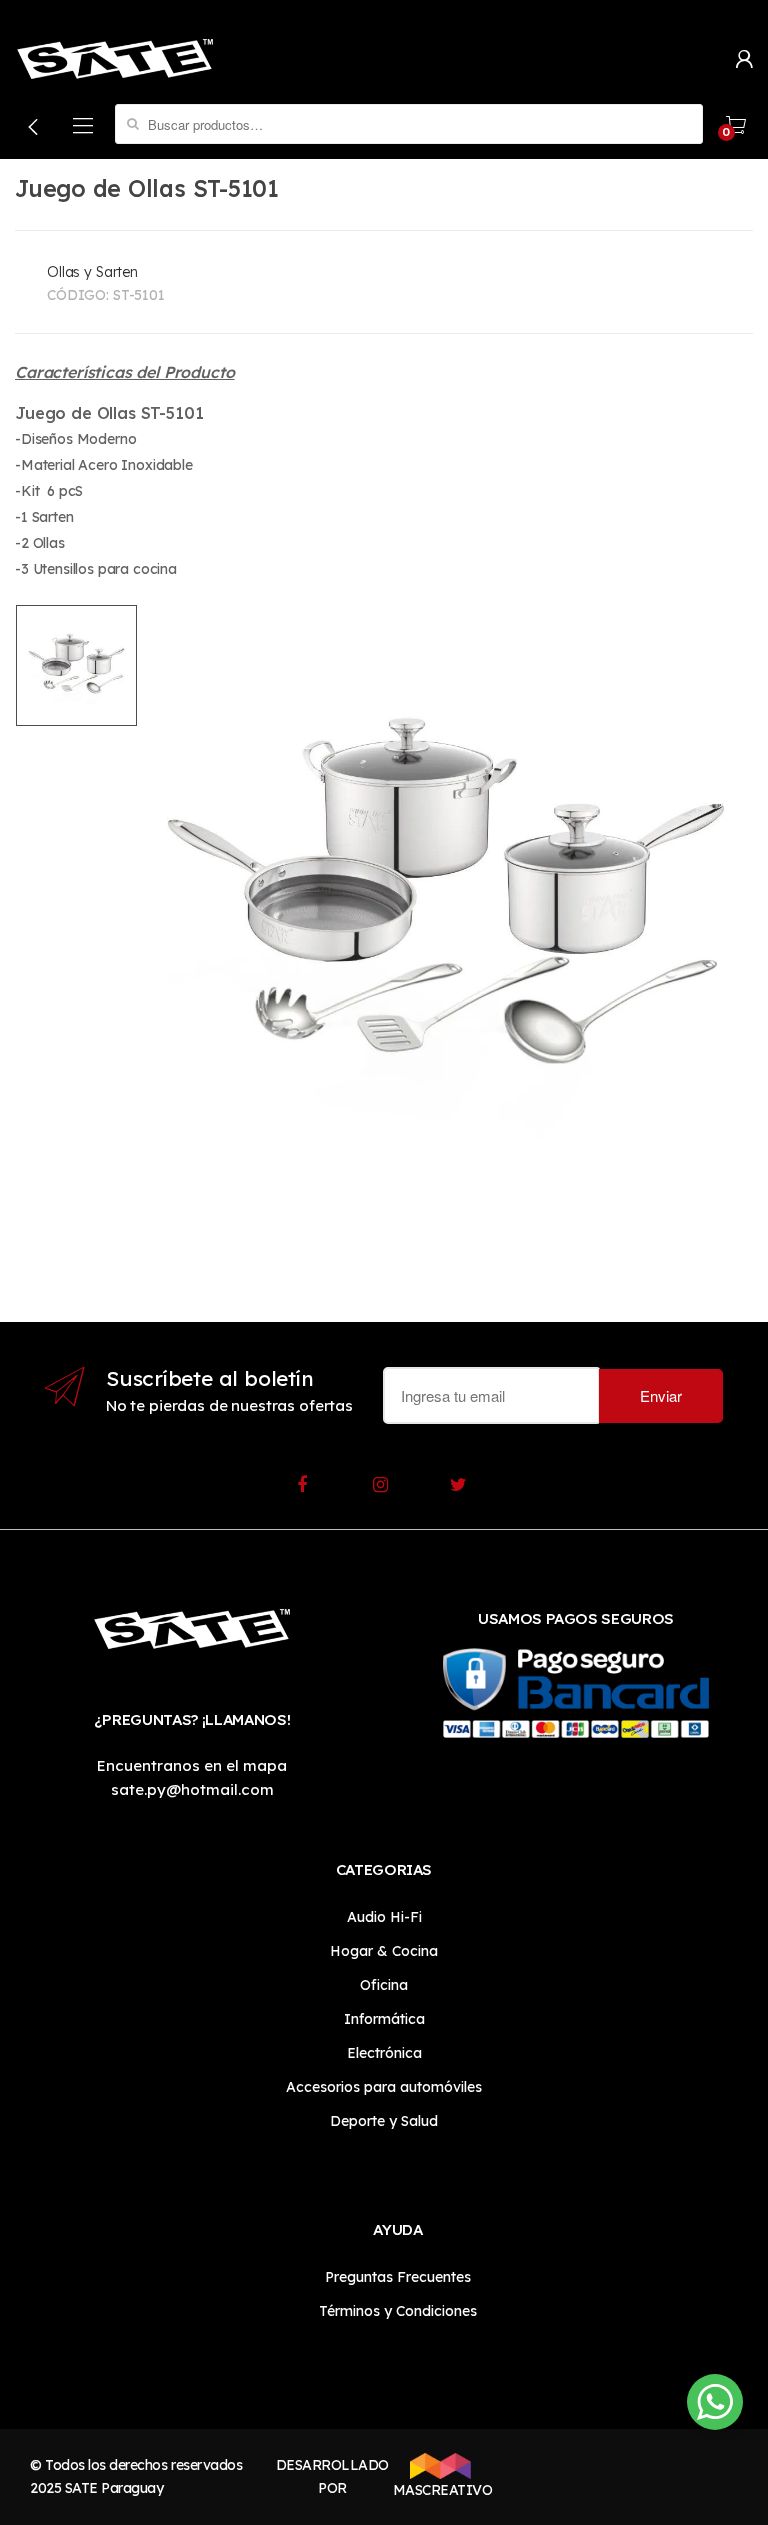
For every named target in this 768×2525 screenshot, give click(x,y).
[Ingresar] (744, 57)
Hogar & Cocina (384, 1951)
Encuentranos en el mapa (192, 1765)
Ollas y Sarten (92, 272)
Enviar (661, 1395)
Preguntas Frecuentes (398, 2277)
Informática (384, 2019)
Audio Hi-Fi (384, 1917)
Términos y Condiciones (398, 2311)
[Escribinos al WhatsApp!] (715, 2406)
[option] (445, 902)
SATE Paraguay (114, 2488)
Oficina (384, 1985)
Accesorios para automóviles (384, 2087)
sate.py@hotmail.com (192, 1789)
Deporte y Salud (384, 2121)
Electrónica (384, 2053)
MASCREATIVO (440, 2490)
